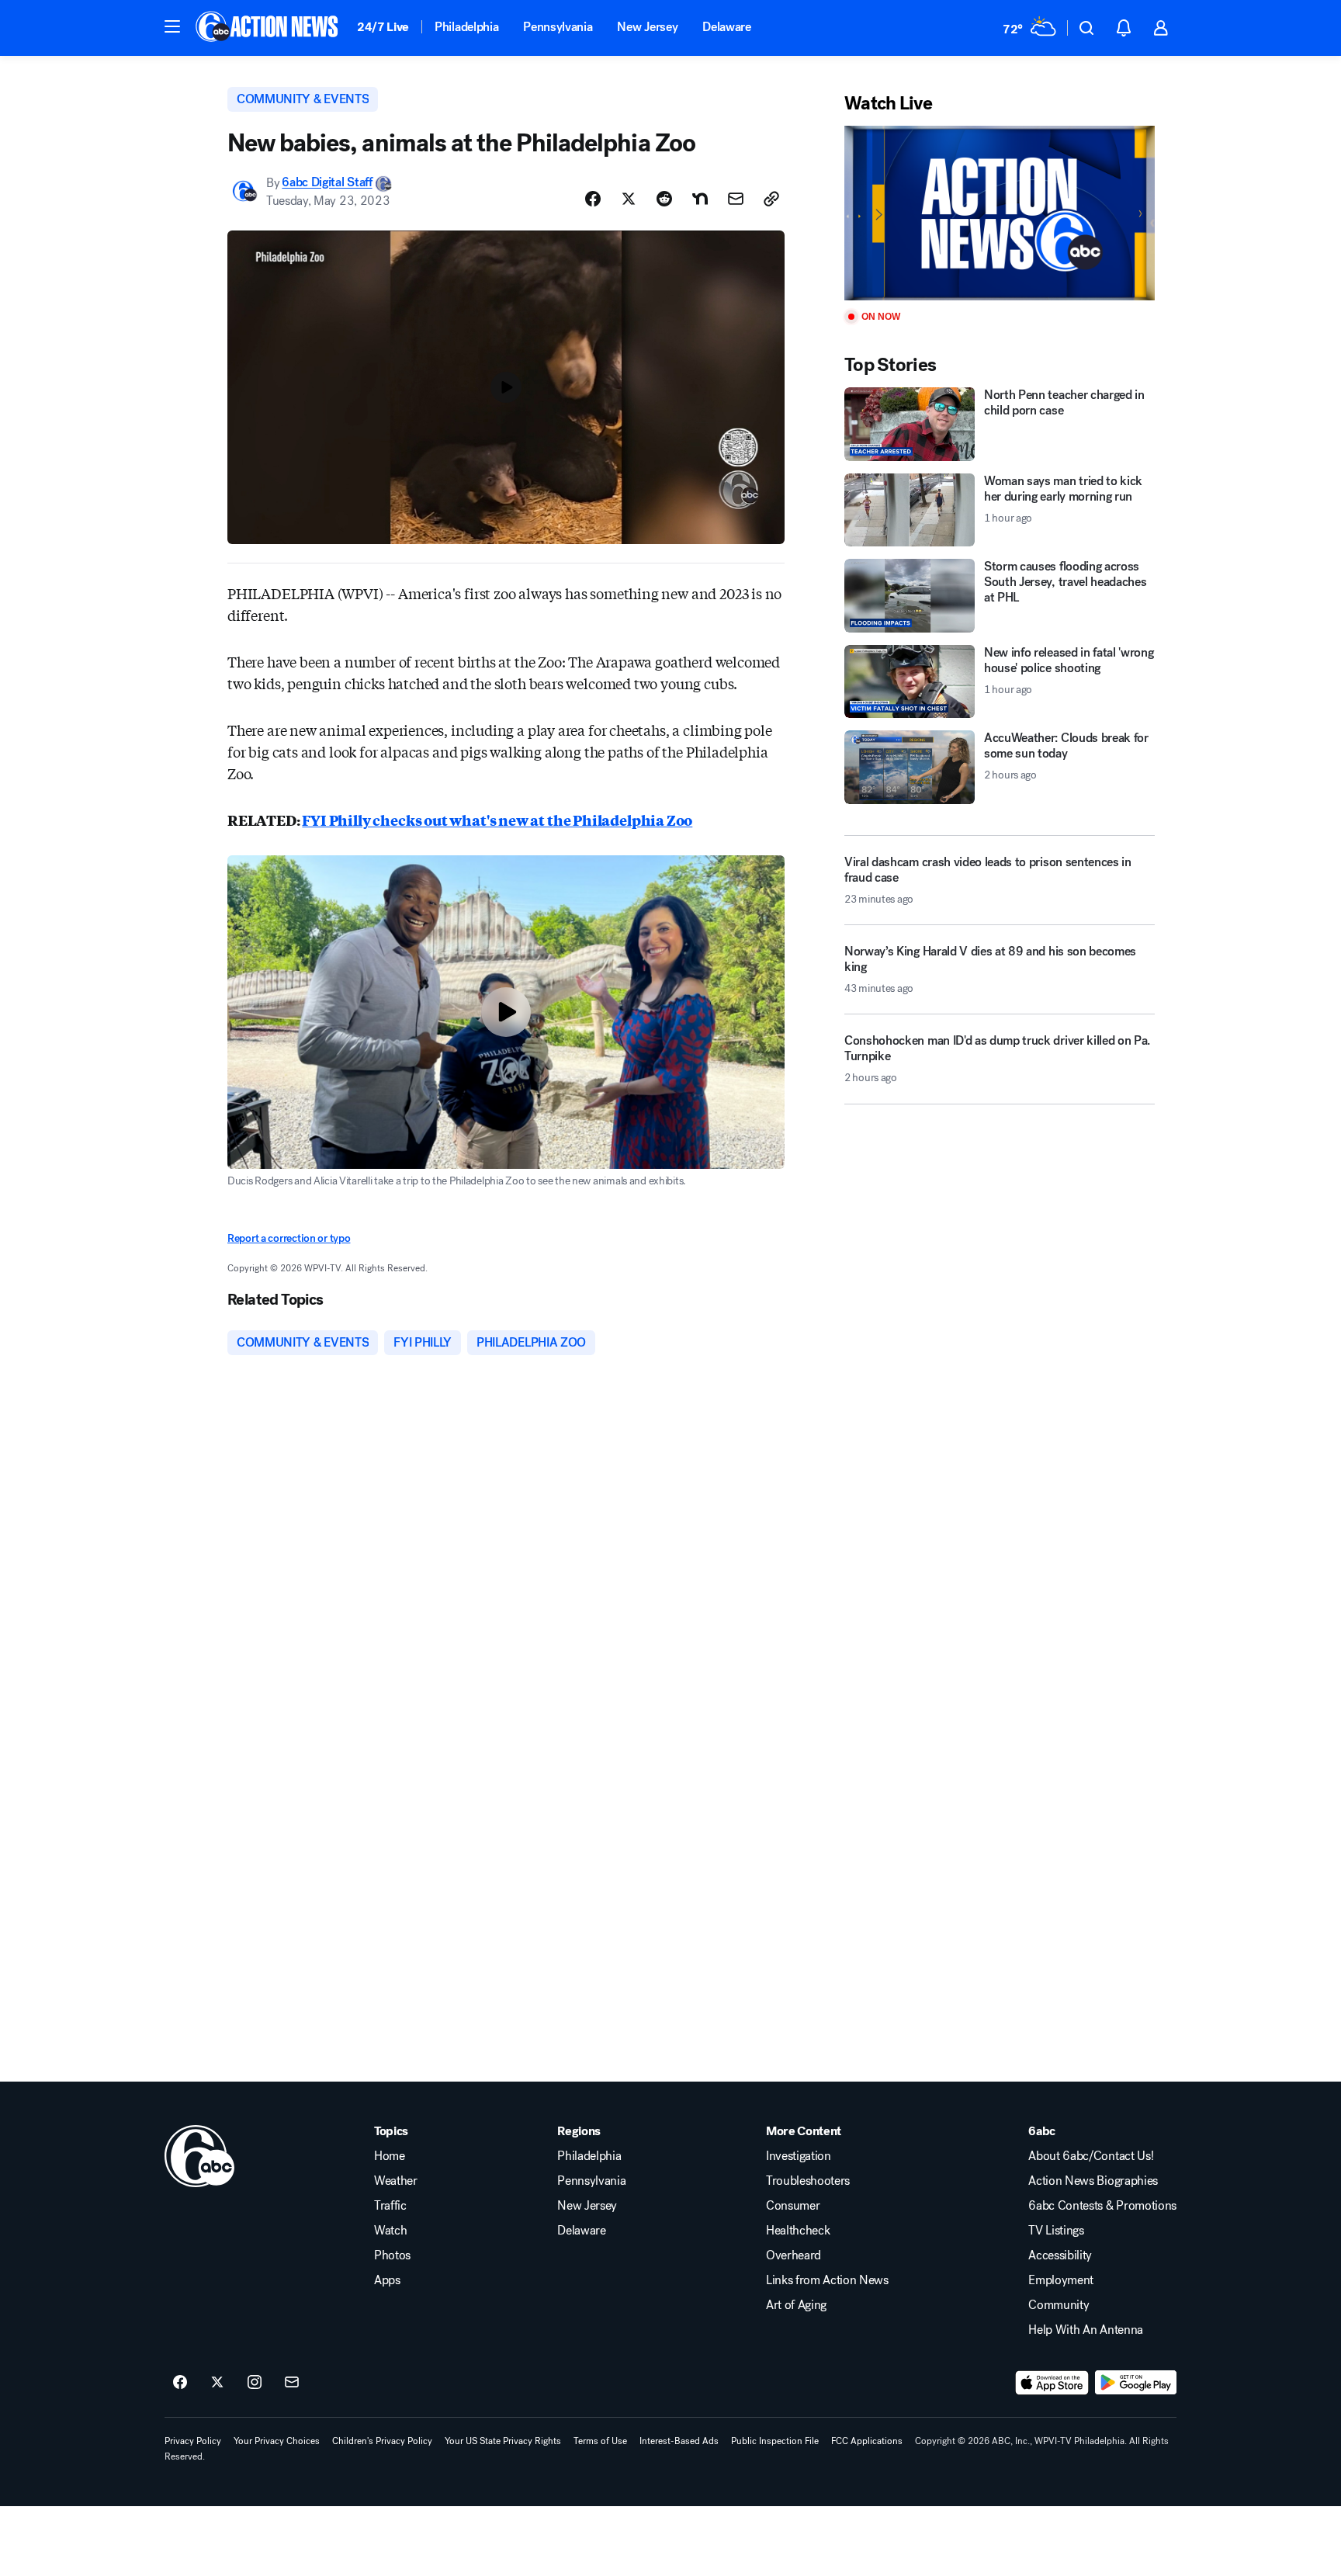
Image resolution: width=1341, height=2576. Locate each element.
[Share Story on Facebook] (593, 199)
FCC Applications (867, 2441)
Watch (390, 2231)
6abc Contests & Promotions (1102, 2206)
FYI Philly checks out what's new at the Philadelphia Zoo (497, 820)
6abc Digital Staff (327, 183)
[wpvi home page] (199, 2156)
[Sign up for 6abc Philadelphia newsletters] (292, 2383)
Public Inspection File (775, 2441)
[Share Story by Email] (736, 199)
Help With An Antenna (1086, 2330)
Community (1059, 2305)
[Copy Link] (771, 199)
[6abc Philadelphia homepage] (268, 28)
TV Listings (1056, 2231)
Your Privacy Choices (277, 2441)
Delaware (726, 27)
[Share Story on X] (629, 199)
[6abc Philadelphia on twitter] (217, 2383)
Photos (392, 2255)
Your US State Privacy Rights (503, 2441)
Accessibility (1060, 2255)
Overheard (794, 2255)
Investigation (799, 2156)
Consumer (793, 2206)
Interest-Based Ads (679, 2441)
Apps (387, 2280)
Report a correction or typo (289, 1238)
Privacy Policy (193, 2441)
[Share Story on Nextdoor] (700, 199)
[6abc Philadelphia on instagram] (255, 2383)
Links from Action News (827, 2280)
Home (390, 2156)
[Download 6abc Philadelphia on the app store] (1052, 2383)
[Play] (1000, 213)
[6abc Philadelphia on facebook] (180, 2383)
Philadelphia (466, 27)
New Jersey (647, 27)
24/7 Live (383, 27)
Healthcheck (798, 2231)
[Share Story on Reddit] (664, 199)
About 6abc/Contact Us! (1091, 2156)
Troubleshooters (808, 2181)
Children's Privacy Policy (382, 2441)
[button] (172, 26)
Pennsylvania (558, 27)
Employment (1061, 2280)
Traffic (390, 2206)
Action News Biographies (1093, 2181)
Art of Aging (796, 2305)
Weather (396, 2181)
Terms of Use (600, 2441)
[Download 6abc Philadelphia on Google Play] (1136, 2383)
